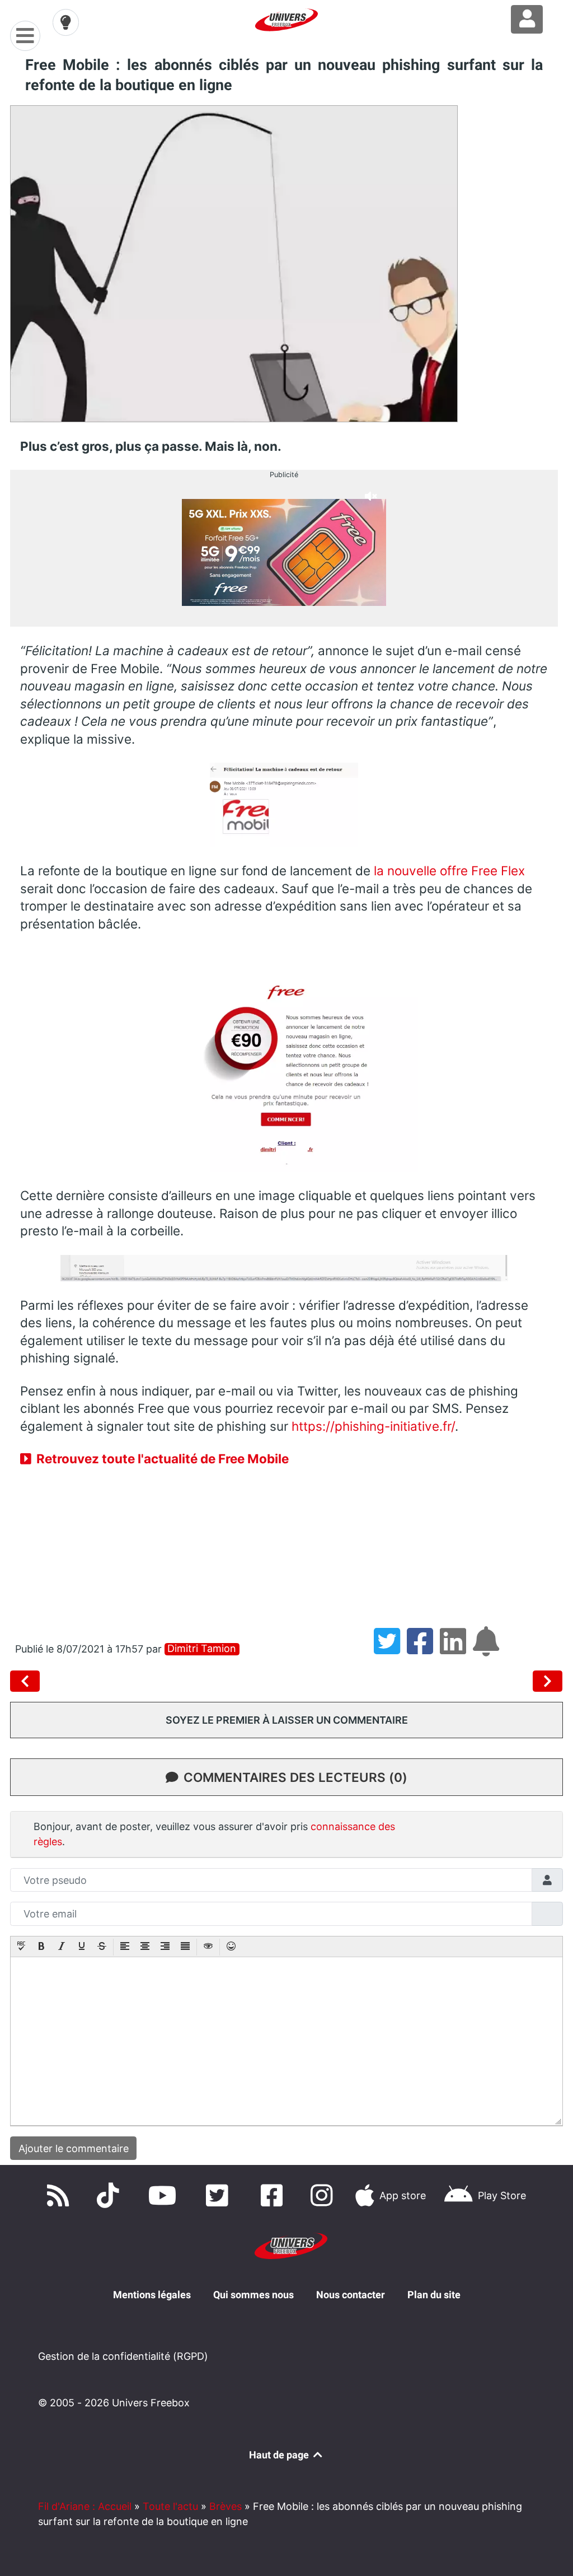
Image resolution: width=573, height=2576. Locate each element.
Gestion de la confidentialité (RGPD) (123, 2356)
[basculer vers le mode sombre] (66, 22)
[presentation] (21, 1947)
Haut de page (280, 2455)
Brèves (226, 2506)
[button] (21, 1947)
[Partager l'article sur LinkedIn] (456, 1649)
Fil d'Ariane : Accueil (85, 2506)
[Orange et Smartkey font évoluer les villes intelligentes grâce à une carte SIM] (27, 1681)
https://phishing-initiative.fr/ (373, 1426)
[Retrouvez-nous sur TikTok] (110, 2195)
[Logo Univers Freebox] (286, 20)
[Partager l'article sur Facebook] (423, 1649)
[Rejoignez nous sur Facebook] (274, 2195)
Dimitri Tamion (202, 1649)
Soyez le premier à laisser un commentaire (287, 1720)
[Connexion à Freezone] (527, 19)
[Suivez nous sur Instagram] (324, 2195)
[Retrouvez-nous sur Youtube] (165, 2195)
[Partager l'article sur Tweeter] (390, 1649)
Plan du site (434, 2295)
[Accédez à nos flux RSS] (60, 2195)
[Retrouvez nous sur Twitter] (220, 2195)
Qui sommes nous (253, 2295)
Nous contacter (351, 2295)
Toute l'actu (170, 2506)
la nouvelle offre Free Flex (449, 871)
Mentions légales (152, 2295)
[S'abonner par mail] (488, 1649)
